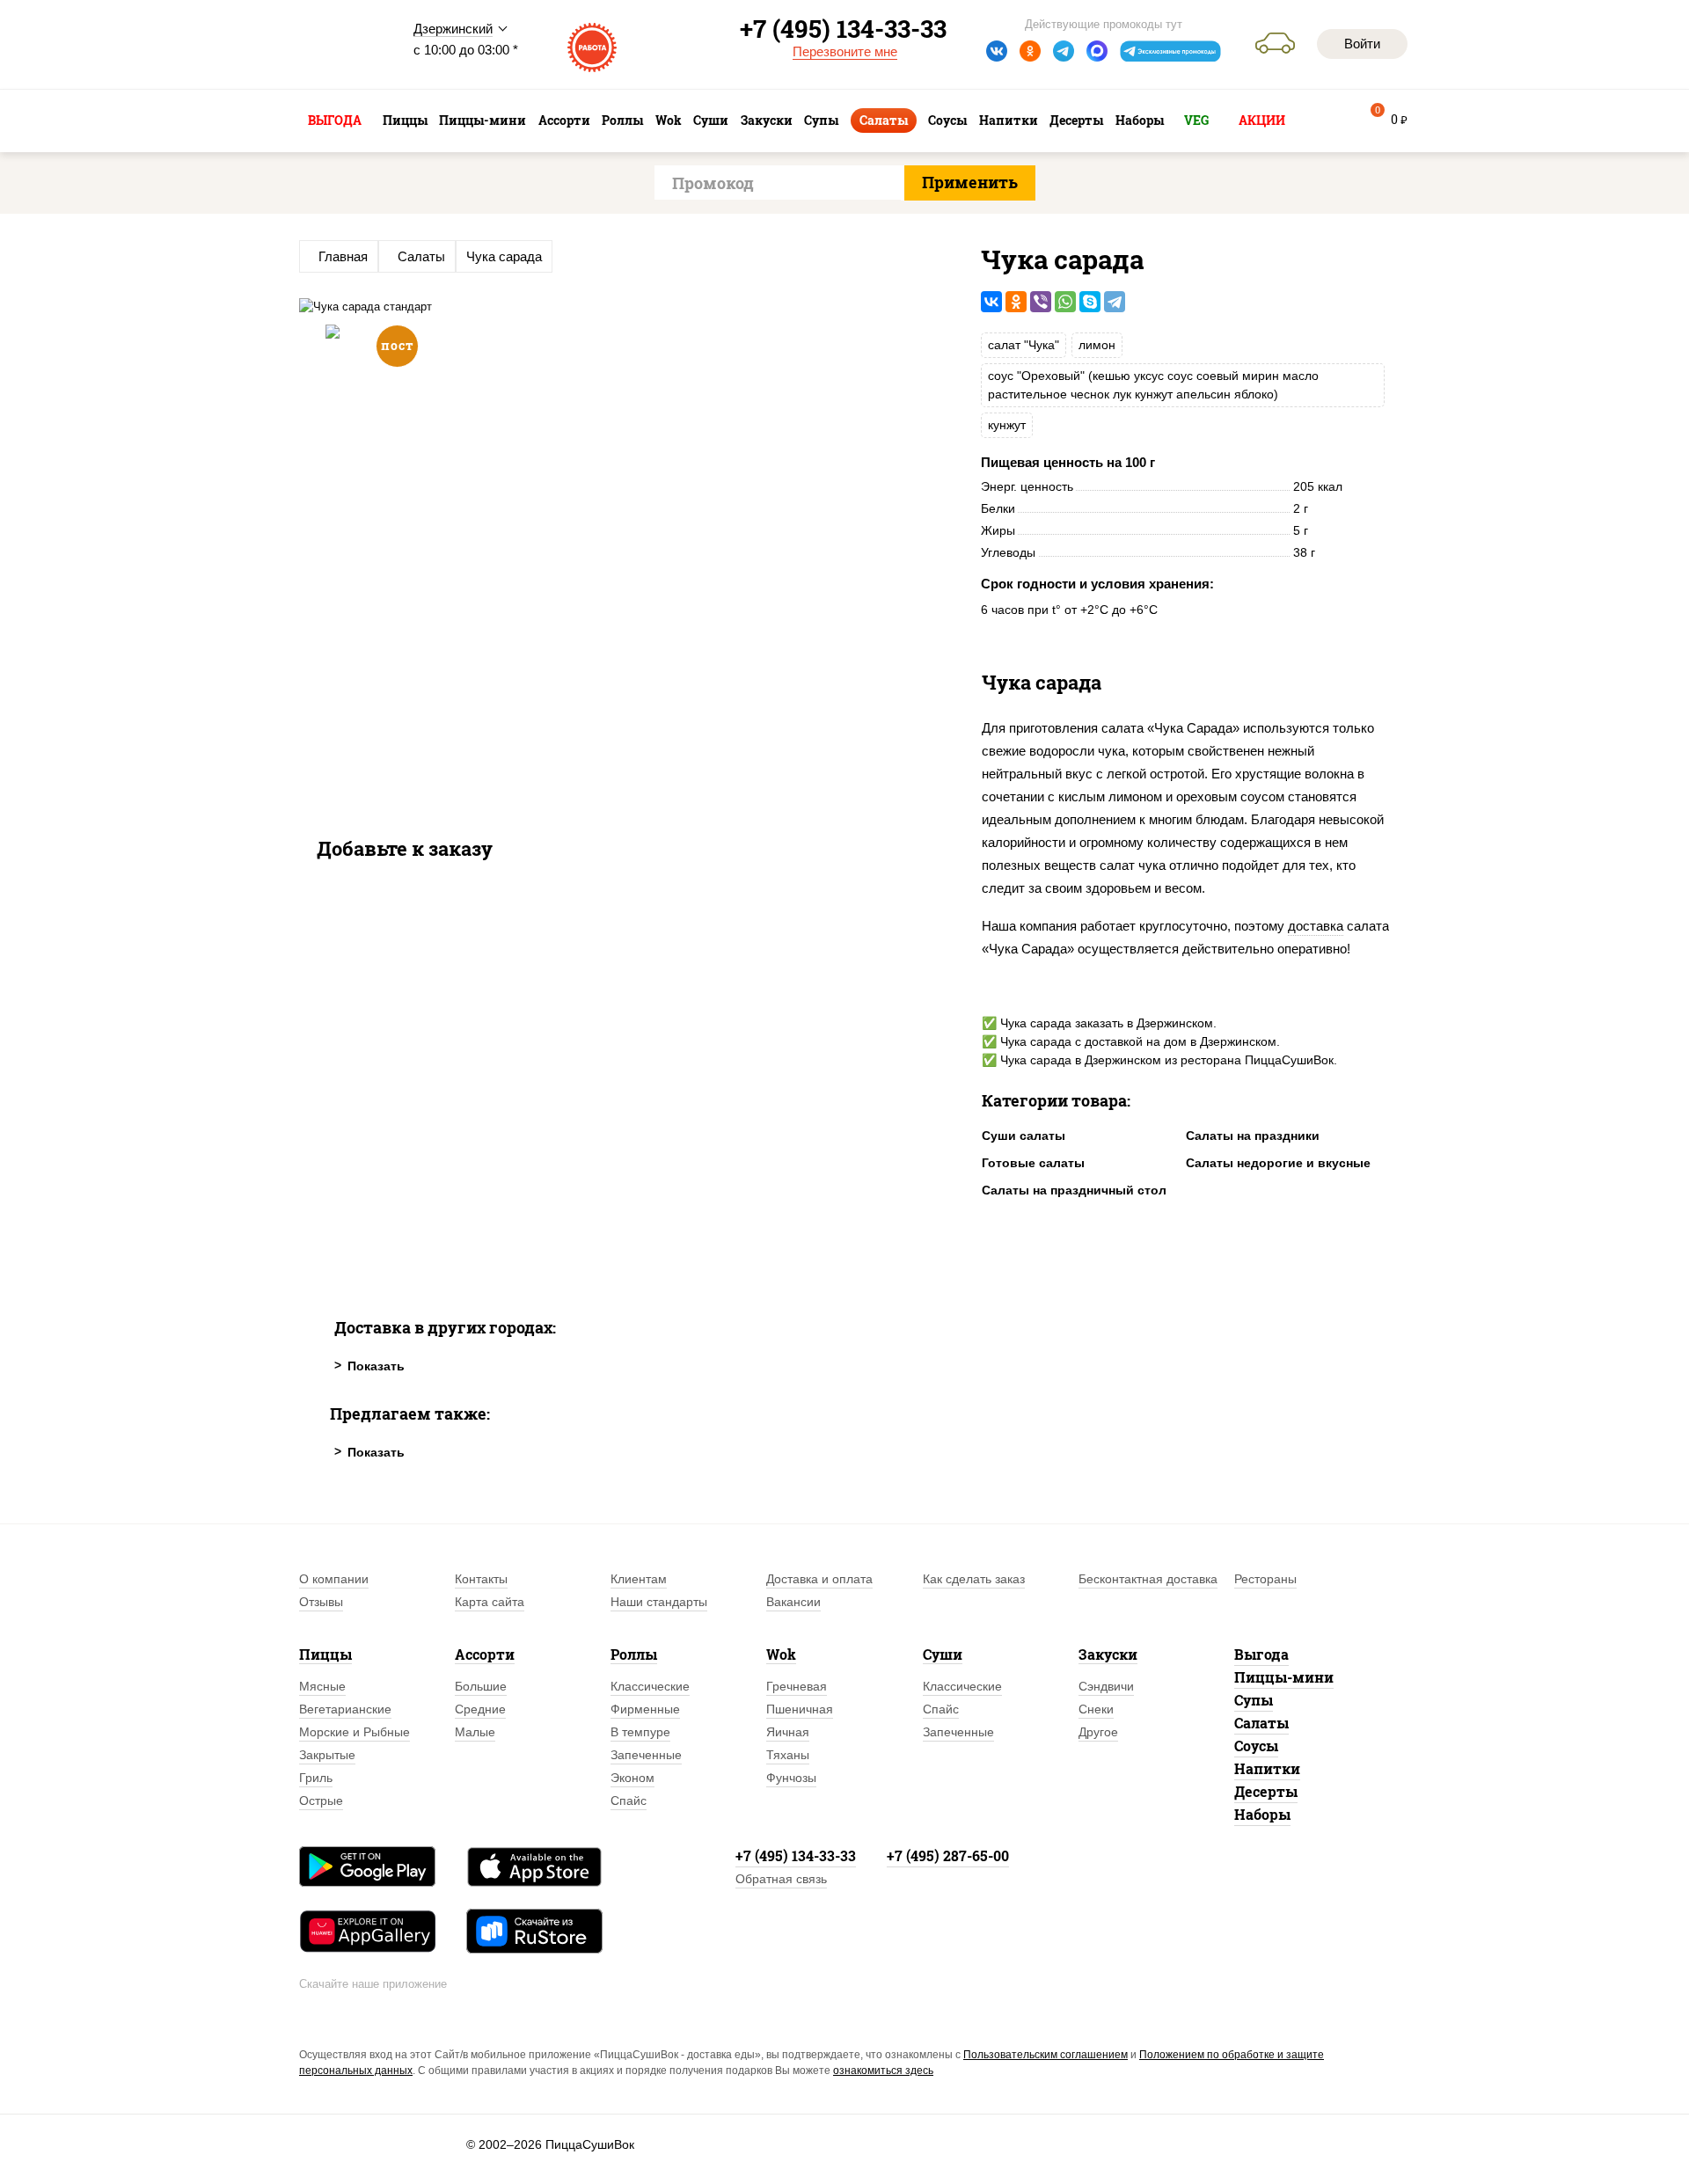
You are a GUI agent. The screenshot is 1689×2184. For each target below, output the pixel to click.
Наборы (1262, 1814)
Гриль (316, 1778)
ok (1030, 51)
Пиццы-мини (1284, 1677)
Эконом (632, 1778)
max (1097, 51)
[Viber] (1041, 302)
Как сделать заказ (974, 1579)
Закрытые (327, 1755)
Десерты (1266, 1791)
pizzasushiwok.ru (343, 45)
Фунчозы (791, 1778)
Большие (481, 1686)
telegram (1064, 51)
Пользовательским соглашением (1046, 2055)
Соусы (1256, 1746)
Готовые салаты (1033, 1163)
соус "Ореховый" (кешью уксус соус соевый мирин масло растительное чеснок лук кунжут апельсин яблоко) (1153, 385)
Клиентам (639, 1579)
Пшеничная (800, 1709)
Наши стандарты (659, 1602)
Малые (475, 1732)
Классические (650, 1686)
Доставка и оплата (819, 1579)
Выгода (1261, 1654)
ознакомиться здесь (883, 2071)
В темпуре (640, 1732)
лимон (1097, 345)
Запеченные (646, 1755)
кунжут (1007, 425)
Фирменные (645, 1709)
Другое (1098, 1732)
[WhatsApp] (1065, 302)
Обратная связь (781, 1879)
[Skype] (1090, 302)
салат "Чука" (1024, 345)
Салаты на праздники (1253, 1136)
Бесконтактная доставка (1148, 1579)
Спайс (629, 1801)
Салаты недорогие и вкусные (1278, 1163)
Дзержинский (453, 29)
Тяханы (788, 1755)
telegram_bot (1171, 51)
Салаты (1261, 1723)
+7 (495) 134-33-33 (796, 1855)
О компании (334, 1579)
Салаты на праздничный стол (1074, 1190)
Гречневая (797, 1686)
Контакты (481, 1579)
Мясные (322, 1686)
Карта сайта (490, 1602)
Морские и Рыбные (355, 1732)
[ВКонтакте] (991, 302)
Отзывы (321, 1602)
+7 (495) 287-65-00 (948, 1855)
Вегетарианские (345, 1709)
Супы (1254, 1700)
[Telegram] (1115, 302)
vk (997, 51)
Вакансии (793, 1602)
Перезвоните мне (845, 51)
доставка (1316, 926)
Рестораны (1265, 1579)
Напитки (1267, 1768)
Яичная (788, 1732)
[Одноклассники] (1016, 302)
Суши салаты (1024, 1136)
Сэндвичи (1106, 1686)
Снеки (1096, 1709)
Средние (480, 1709)
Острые (321, 1801)
